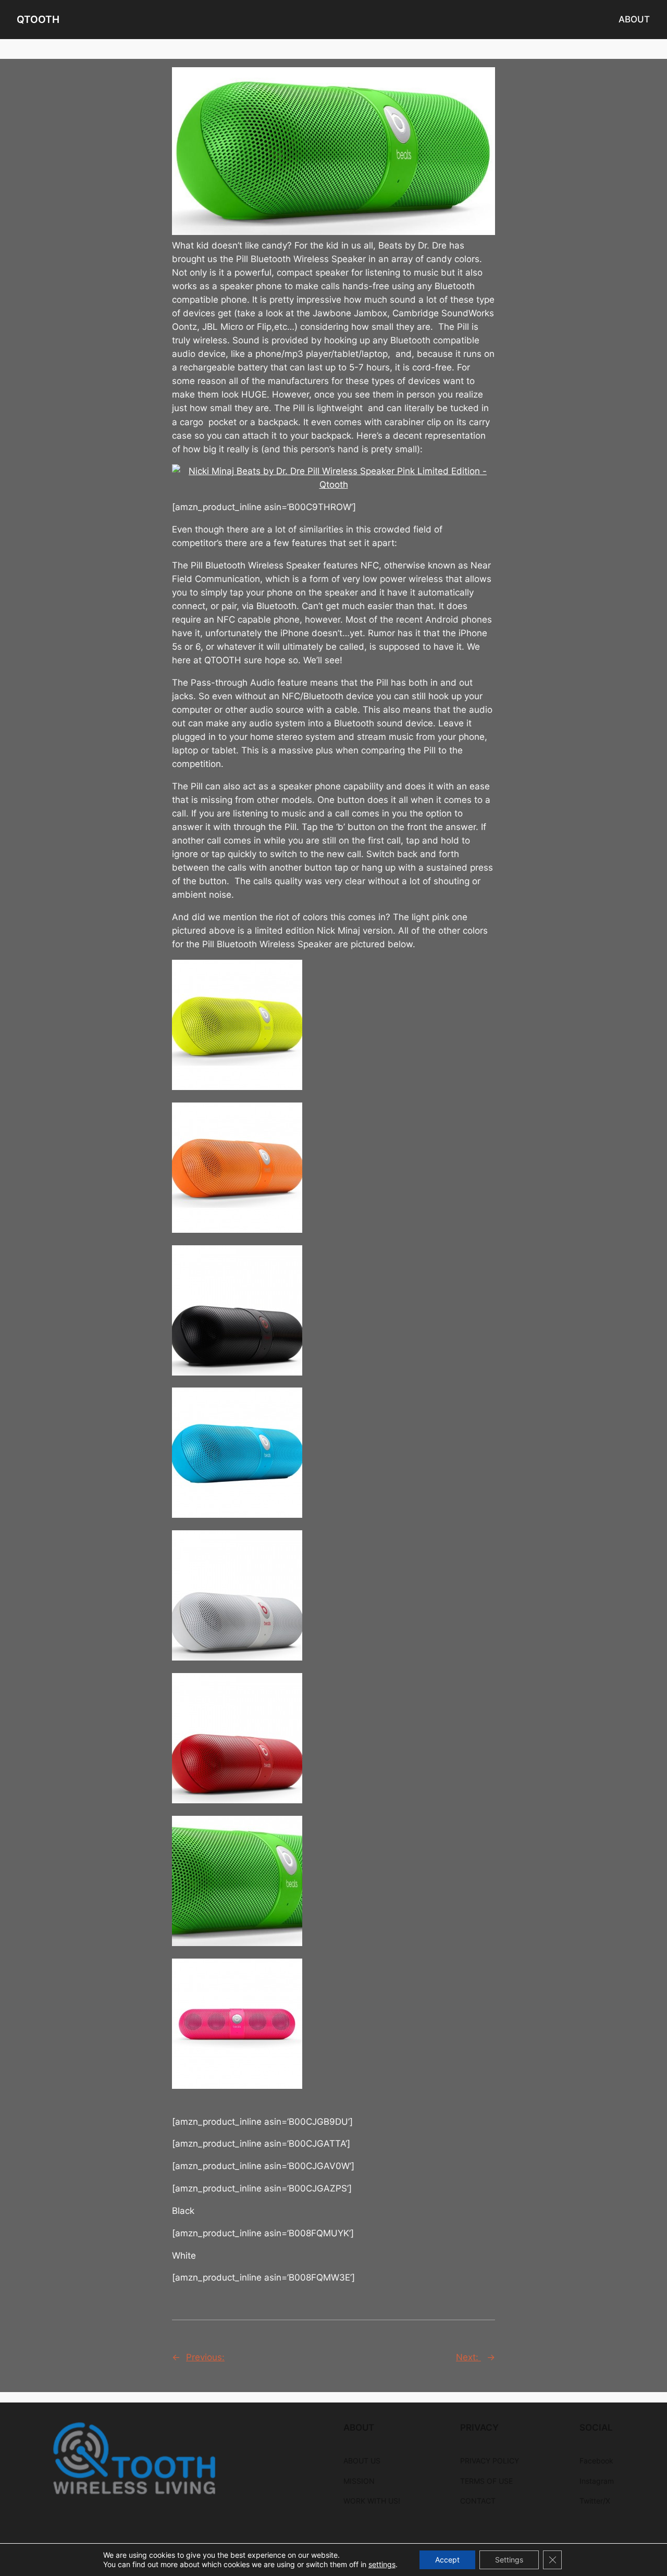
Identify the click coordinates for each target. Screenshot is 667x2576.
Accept (447, 2560)
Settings (509, 2560)
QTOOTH (38, 19)
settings (382, 2564)
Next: (468, 2357)
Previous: (205, 2357)
